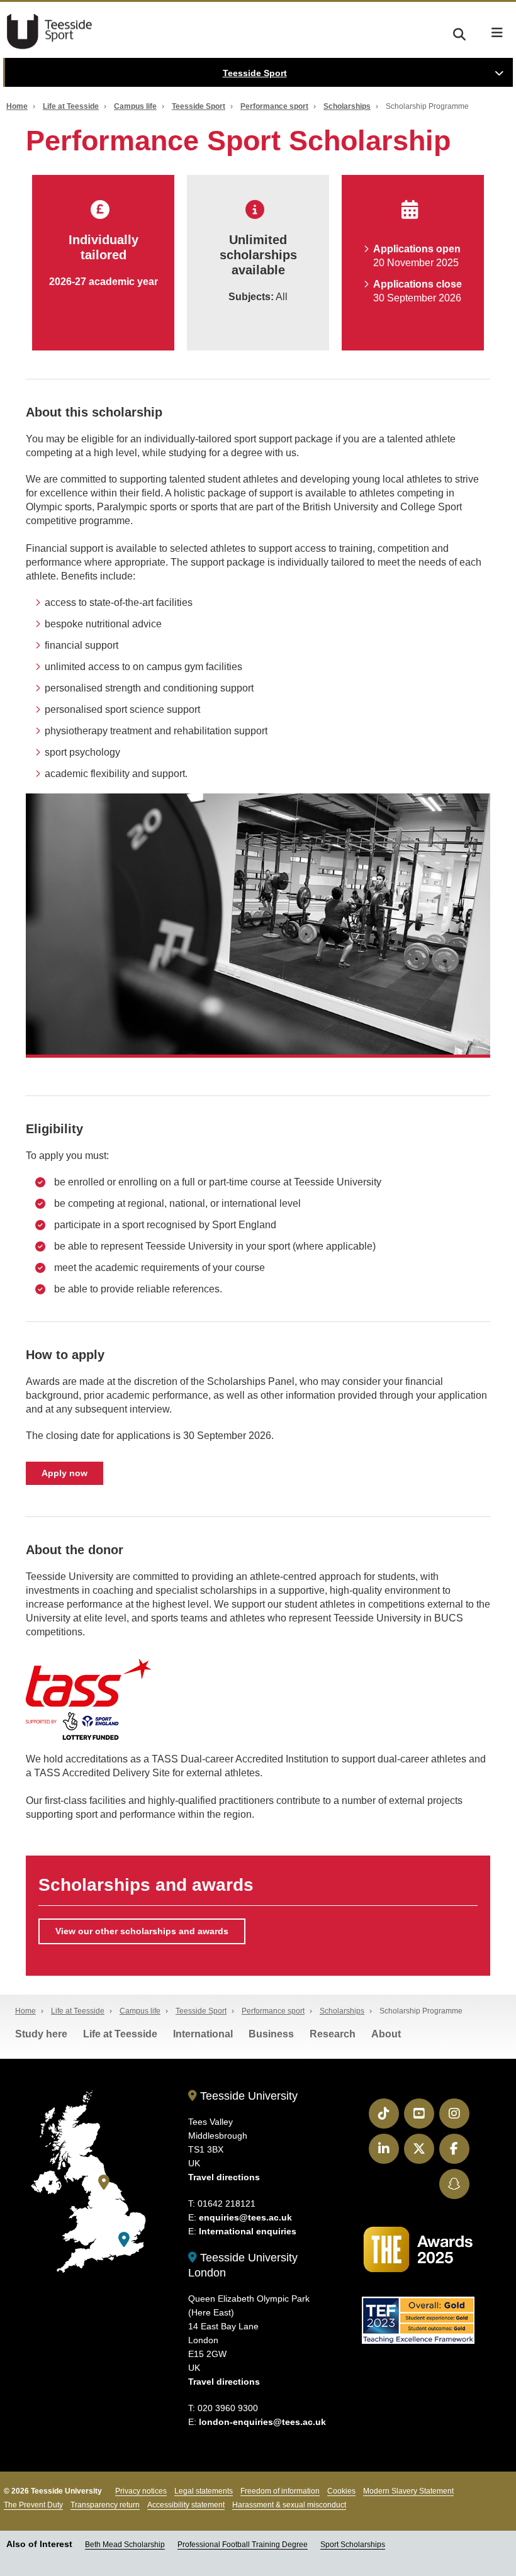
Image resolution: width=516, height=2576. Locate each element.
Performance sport (274, 106)
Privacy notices (141, 2491)
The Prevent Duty (33, 2505)
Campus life (135, 106)
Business (271, 2034)
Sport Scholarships (353, 2545)
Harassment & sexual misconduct (289, 2505)
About (386, 2034)
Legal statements (204, 2491)
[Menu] (497, 33)
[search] (459, 32)
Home (17, 106)
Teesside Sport (53, 31)
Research (333, 2034)
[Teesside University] (104, 2182)
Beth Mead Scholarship (125, 2545)
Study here (41, 2034)
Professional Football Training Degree (243, 2545)
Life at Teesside (71, 106)
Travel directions (224, 2177)
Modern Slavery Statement (408, 2491)
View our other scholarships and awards (142, 1931)
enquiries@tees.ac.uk (245, 2217)
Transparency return (105, 2505)
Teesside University (247, 2096)
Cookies (341, 2491)
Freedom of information (280, 2491)
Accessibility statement (186, 2505)
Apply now (64, 1473)
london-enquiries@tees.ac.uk (262, 2422)
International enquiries (248, 2231)
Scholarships (347, 106)
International (203, 2034)
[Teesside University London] (124, 2240)
